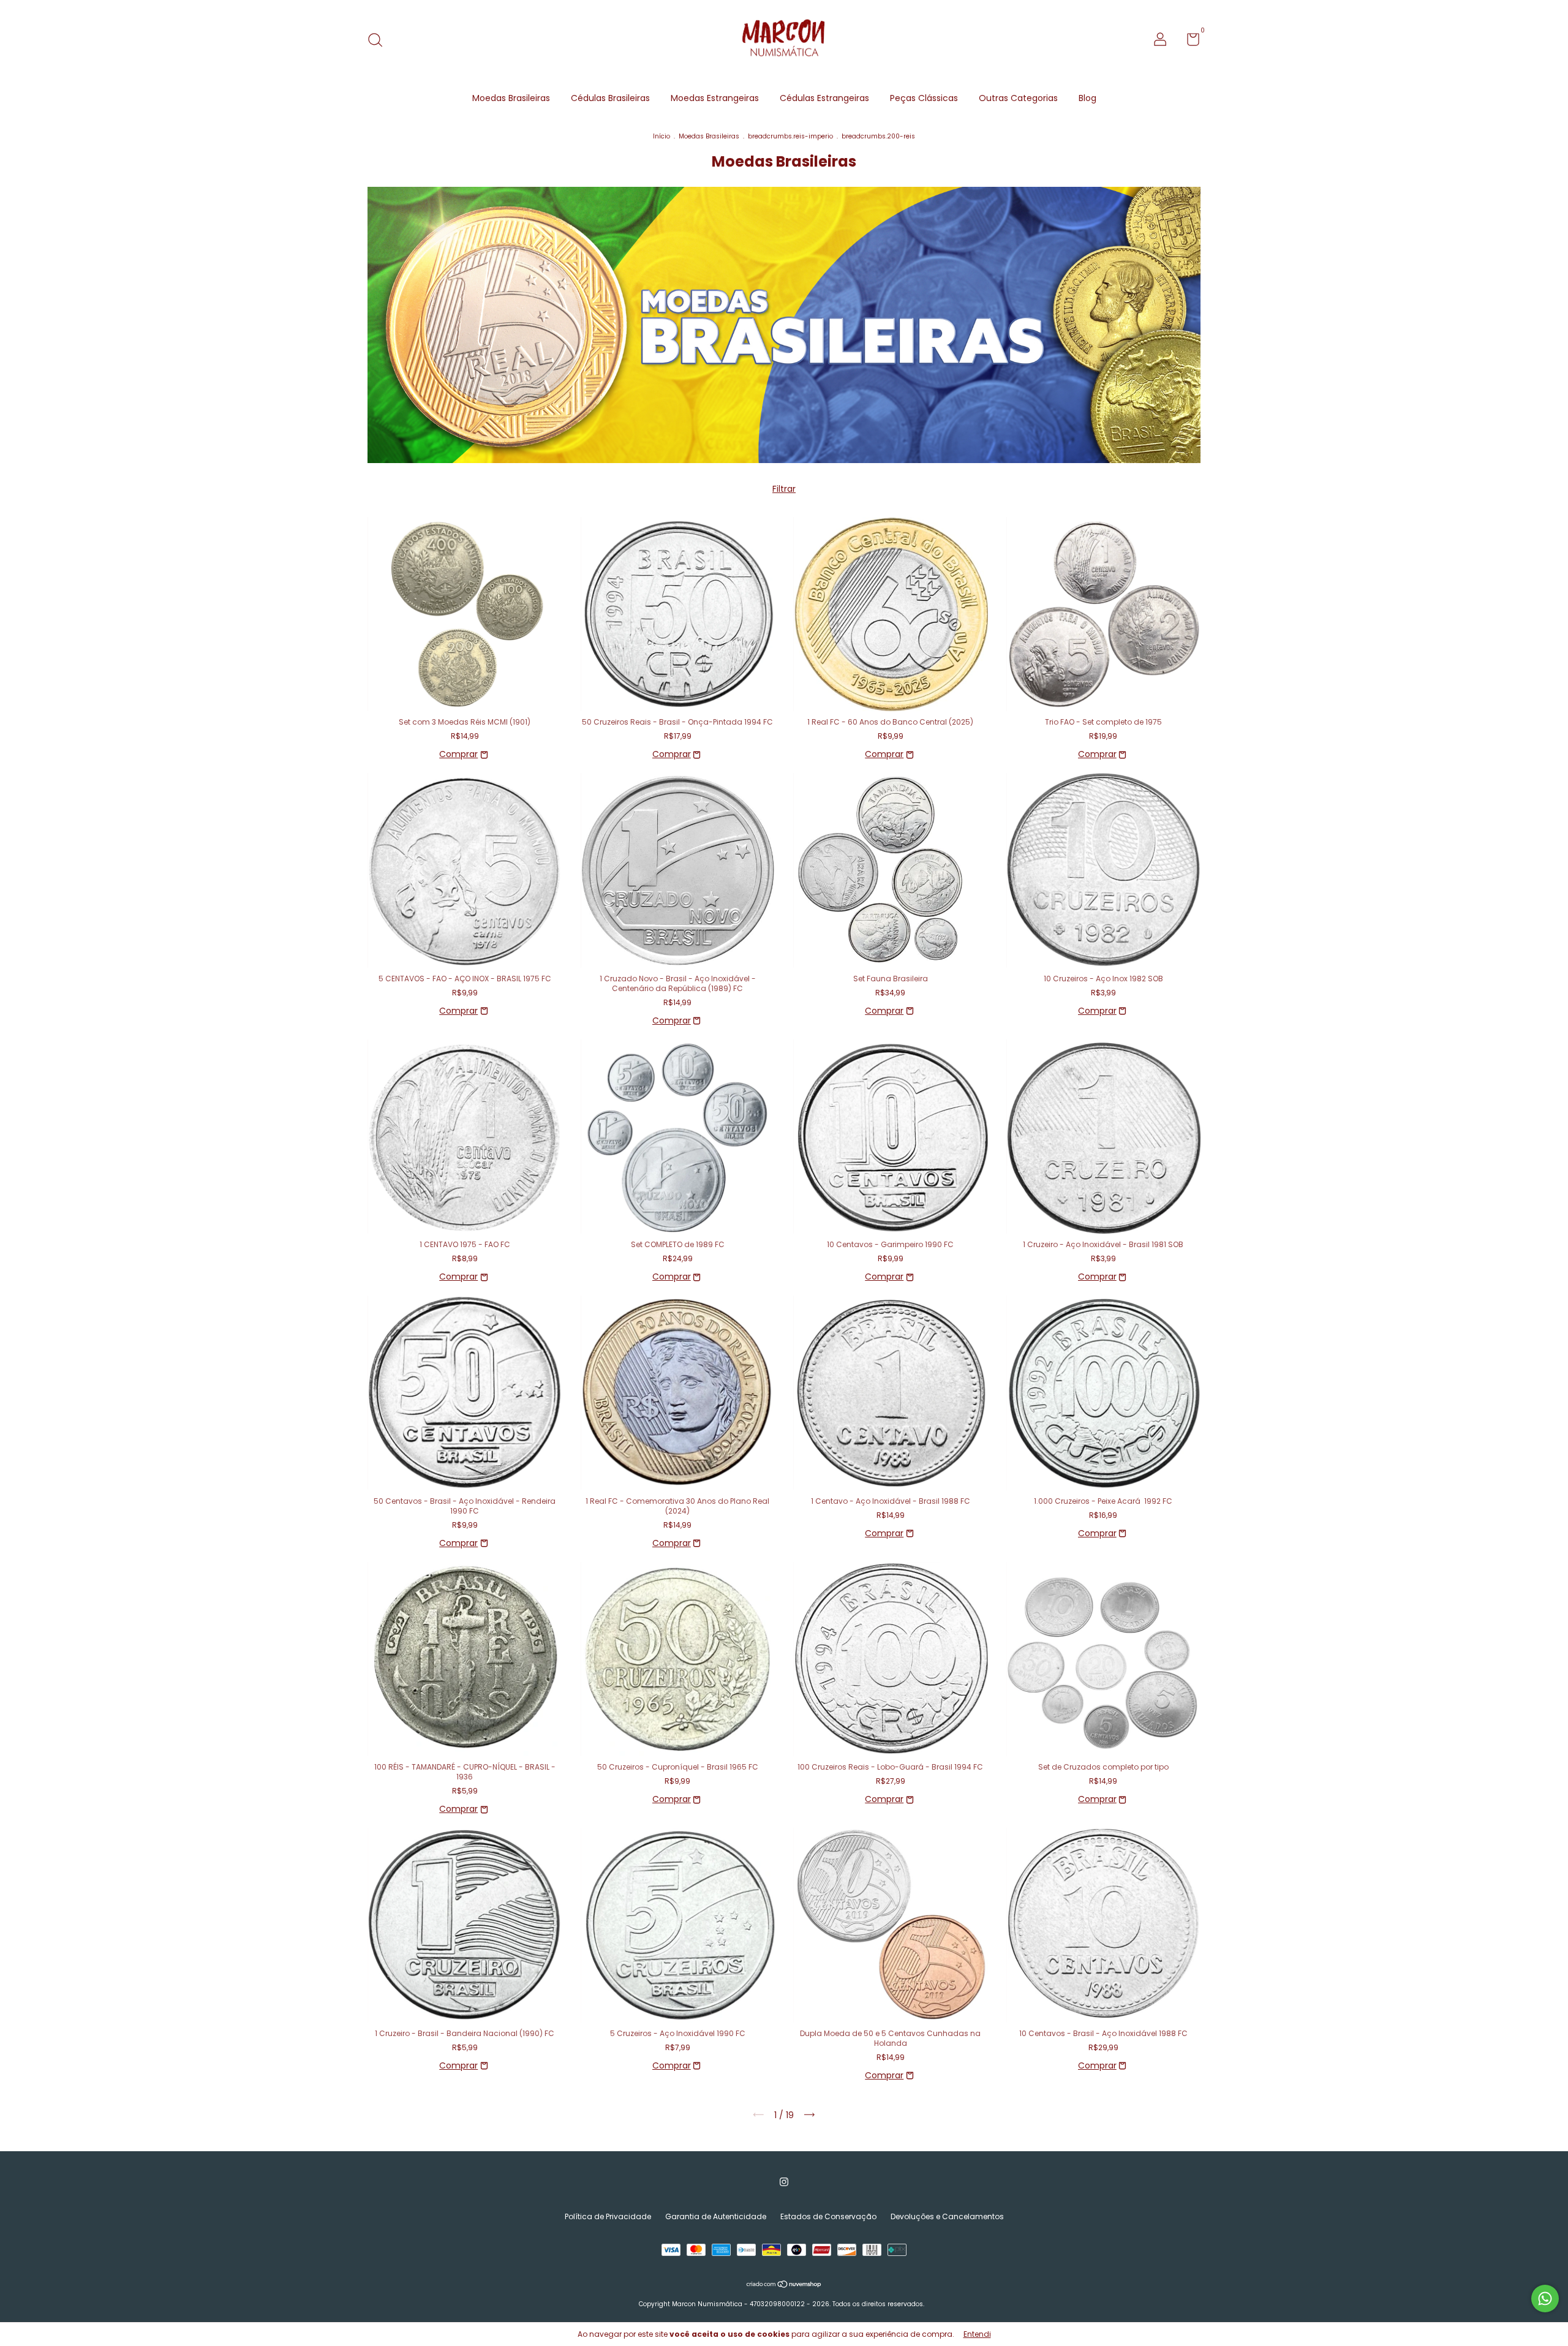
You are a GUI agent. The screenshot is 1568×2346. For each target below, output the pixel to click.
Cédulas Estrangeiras (824, 98)
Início (661, 136)
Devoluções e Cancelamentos (947, 2216)
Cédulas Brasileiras (610, 98)
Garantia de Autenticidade (716, 2216)
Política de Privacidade (608, 2216)
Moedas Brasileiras (511, 98)
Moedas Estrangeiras (715, 98)
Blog (1087, 98)
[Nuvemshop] (784, 2285)
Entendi (977, 2334)
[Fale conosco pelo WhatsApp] (1545, 2299)
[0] (1189, 42)
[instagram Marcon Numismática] (784, 2182)
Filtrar (784, 489)
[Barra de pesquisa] (379, 41)
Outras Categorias (1018, 98)
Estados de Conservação (828, 2216)
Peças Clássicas (924, 98)
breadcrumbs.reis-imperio (790, 136)
